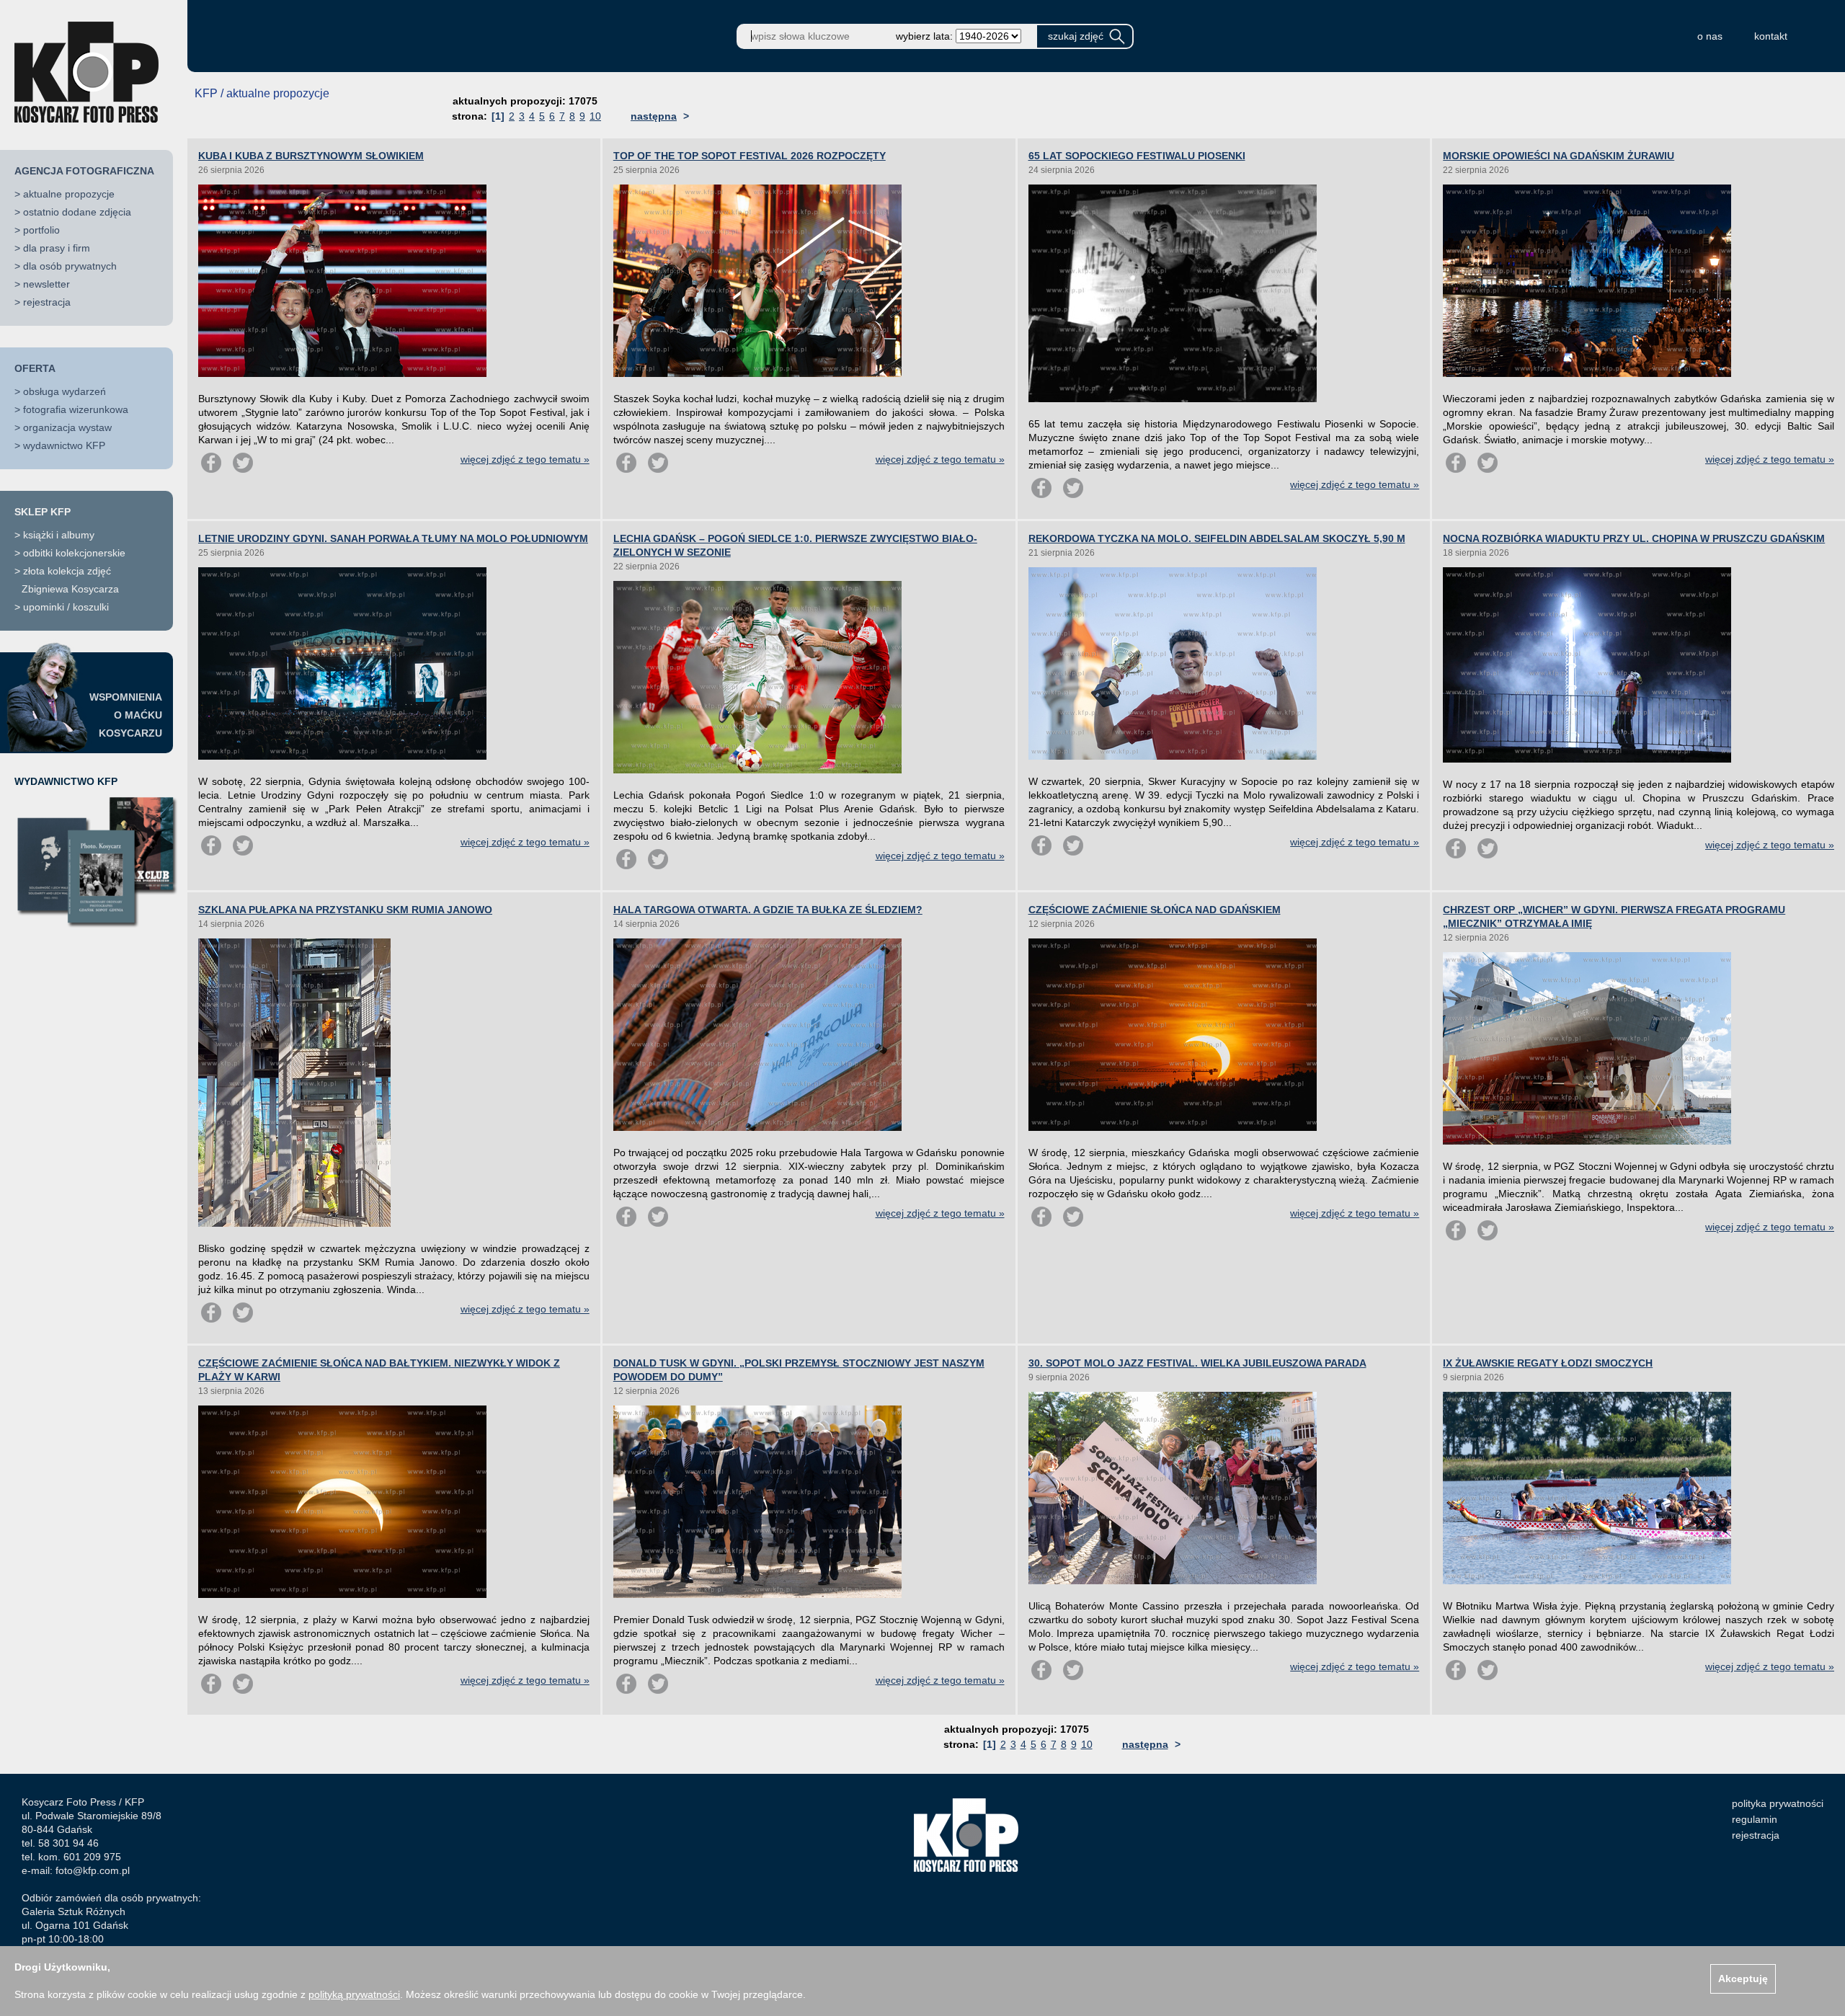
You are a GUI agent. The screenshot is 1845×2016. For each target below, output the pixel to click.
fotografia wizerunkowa (76, 409)
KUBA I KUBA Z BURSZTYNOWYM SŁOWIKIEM (311, 156)
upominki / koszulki (66, 607)
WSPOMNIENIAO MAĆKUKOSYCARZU (126, 715)
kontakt (1771, 36)
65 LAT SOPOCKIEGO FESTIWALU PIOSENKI (1137, 156)
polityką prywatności (354, 1994)
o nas (1710, 36)
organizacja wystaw (67, 427)
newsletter (46, 284)
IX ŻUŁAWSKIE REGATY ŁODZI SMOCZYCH (1548, 1363)
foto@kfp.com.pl (93, 1870)
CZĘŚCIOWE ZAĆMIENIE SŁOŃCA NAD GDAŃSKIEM (1155, 910)
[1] (498, 116)
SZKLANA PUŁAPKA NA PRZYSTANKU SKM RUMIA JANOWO (345, 910)
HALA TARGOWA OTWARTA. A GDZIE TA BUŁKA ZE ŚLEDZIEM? (768, 910)
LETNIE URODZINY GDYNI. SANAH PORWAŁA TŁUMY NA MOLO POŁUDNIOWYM (393, 538)
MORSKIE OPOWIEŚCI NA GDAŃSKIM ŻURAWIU (1559, 156)
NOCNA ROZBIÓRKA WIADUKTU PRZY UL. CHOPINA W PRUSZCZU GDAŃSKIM (1634, 538)
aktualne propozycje (69, 194)
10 (595, 116)
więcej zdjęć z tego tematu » (525, 459)
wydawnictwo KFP (64, 445)
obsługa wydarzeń (65, 391)
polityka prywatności (1778, 1803)
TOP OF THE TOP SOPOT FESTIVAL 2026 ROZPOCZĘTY (750, 156)
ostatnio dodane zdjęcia (77, 212)
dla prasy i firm (57, 248)
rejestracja (47, 302)
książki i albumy (59, 535)
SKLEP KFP (43, 512)
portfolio (41, 230)
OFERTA (35, 368)
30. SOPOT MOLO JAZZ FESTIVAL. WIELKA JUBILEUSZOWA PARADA (1197, 1363)
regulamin (1755, 1819)
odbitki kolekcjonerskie (74, 553)
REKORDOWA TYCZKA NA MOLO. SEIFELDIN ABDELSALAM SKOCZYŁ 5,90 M (1217, 538)
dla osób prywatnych (70, 266)
